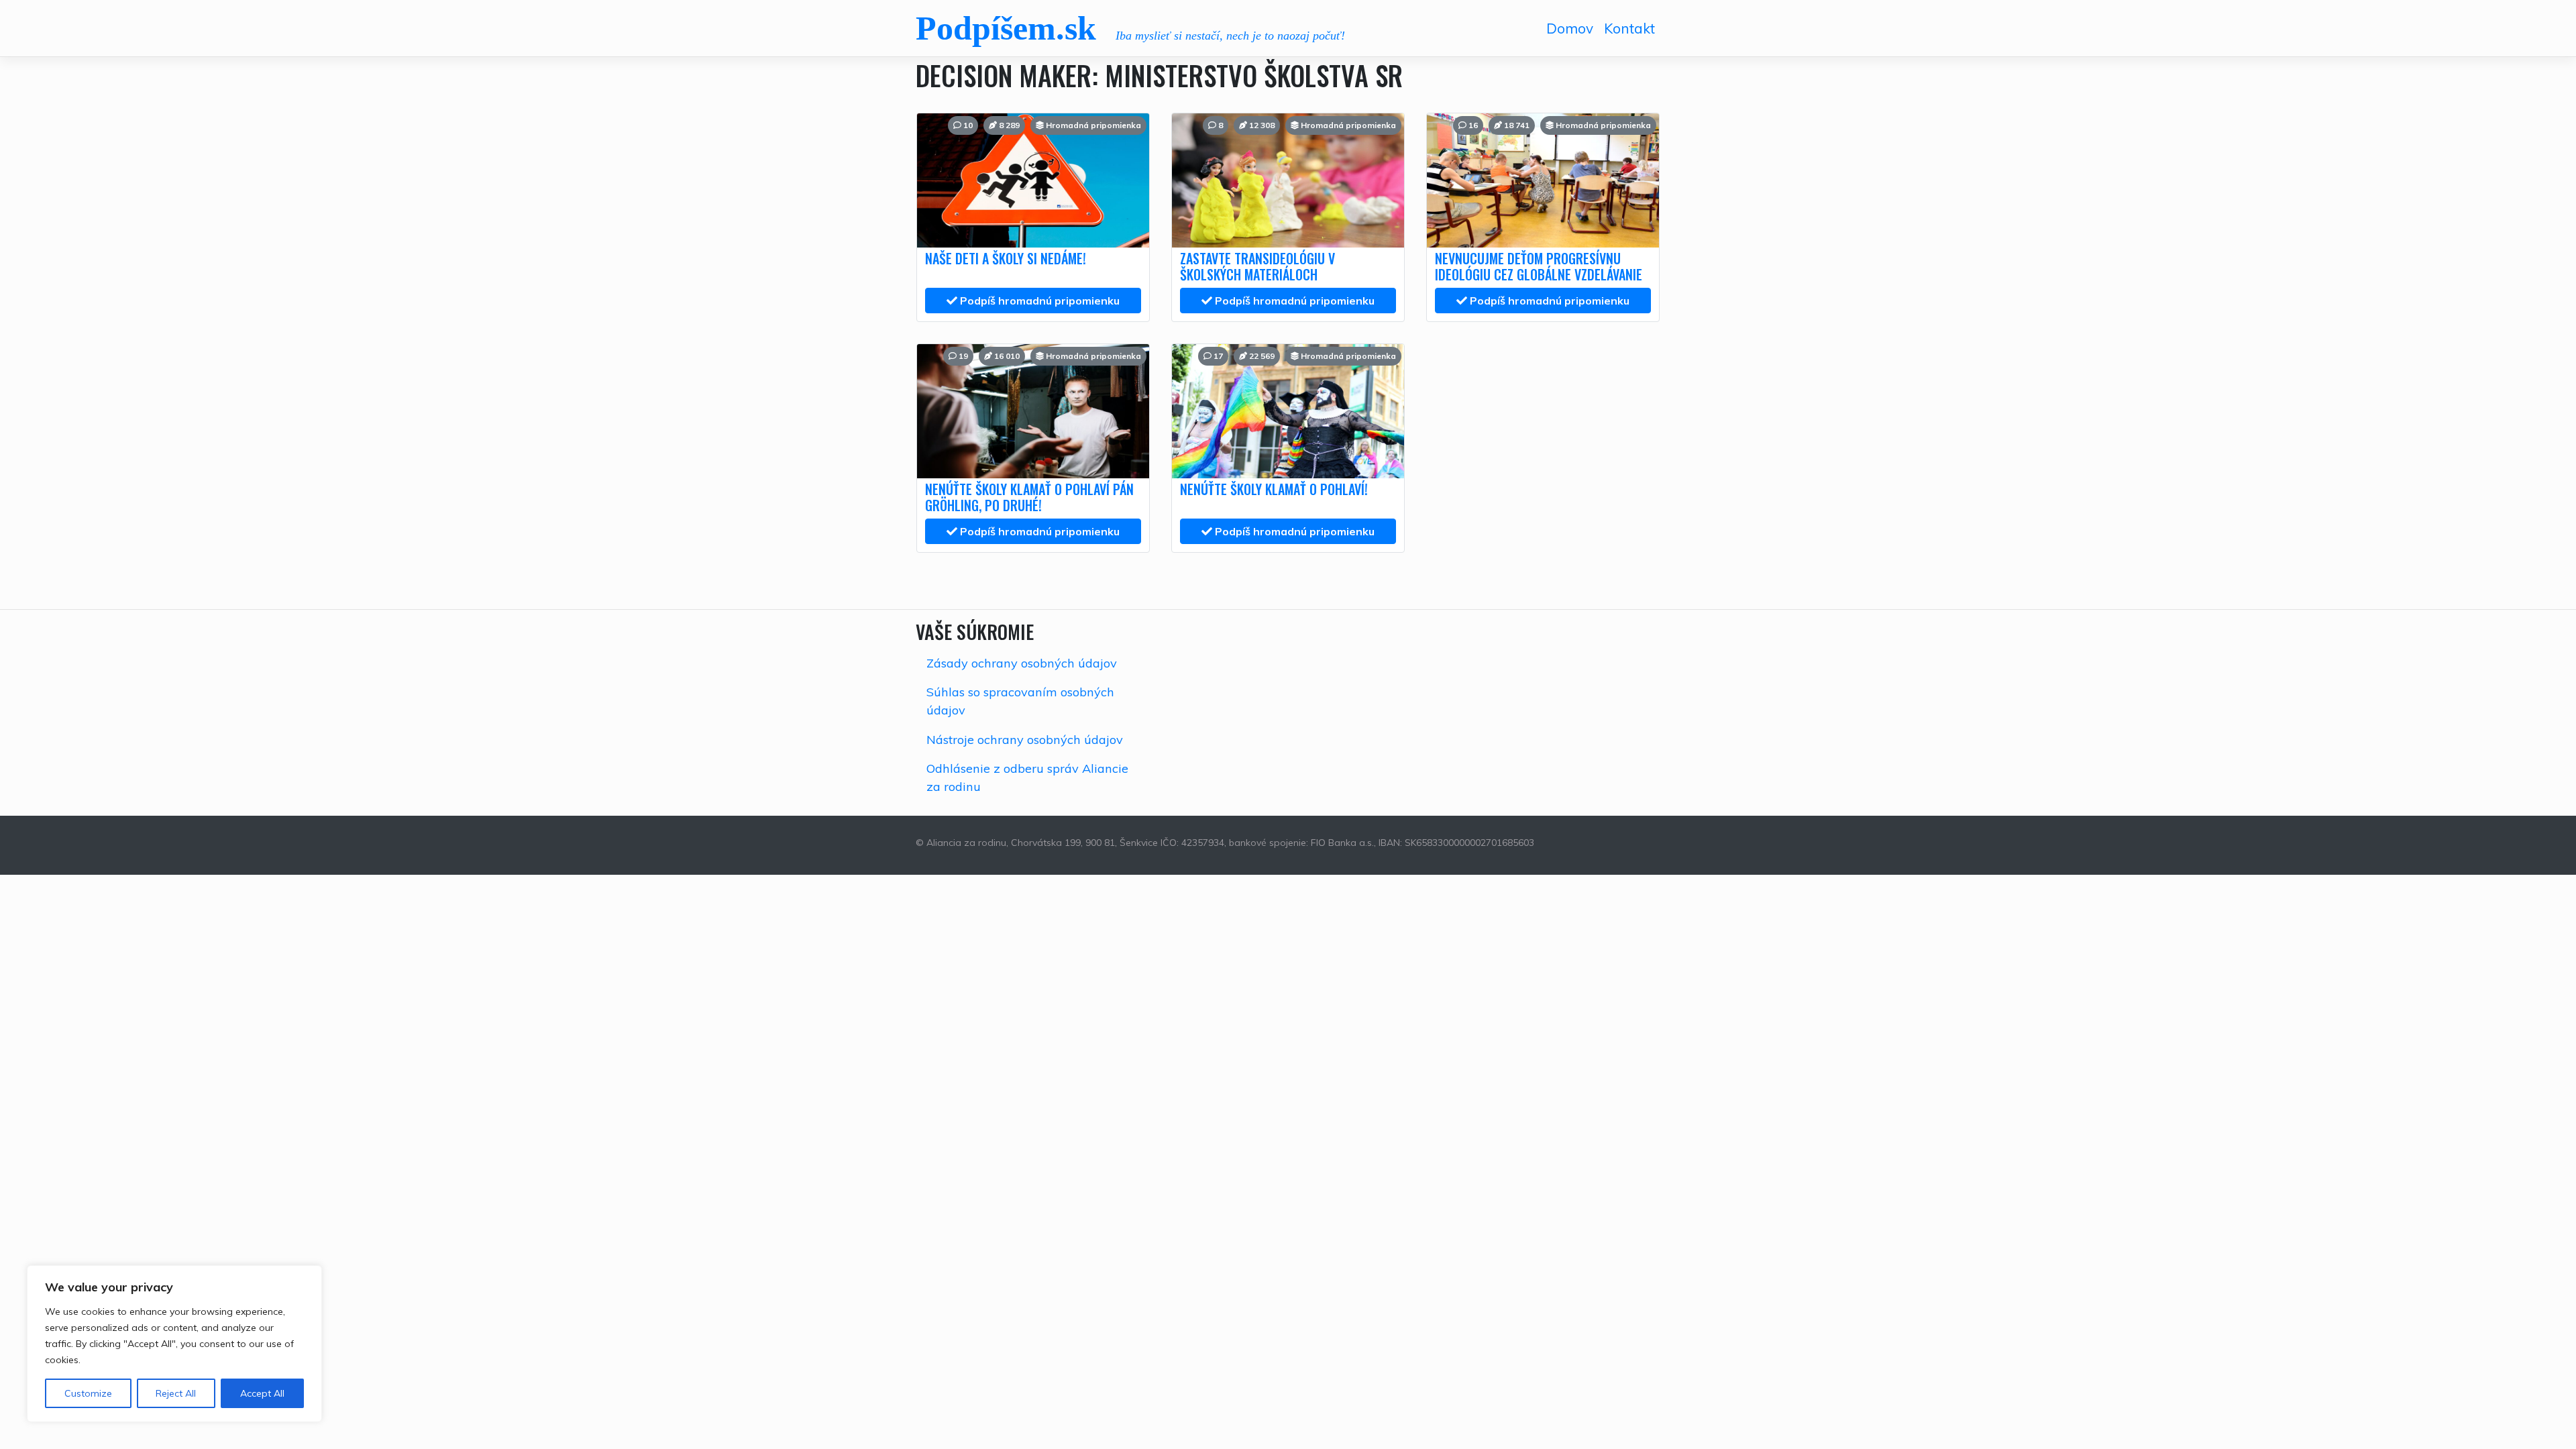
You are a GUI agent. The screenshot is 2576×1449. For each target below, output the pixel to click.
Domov (1570, 28)
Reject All (176, 1393)
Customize (88, 1393)
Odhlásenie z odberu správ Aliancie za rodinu (1027, 777)
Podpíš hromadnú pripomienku (1038, 301)
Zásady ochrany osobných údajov (1022, 663)
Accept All (262, 1393)
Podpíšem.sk (1006, 28)
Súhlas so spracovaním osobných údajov (1020, 701)
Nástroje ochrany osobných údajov (1025, 740)
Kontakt (1629, 28)
